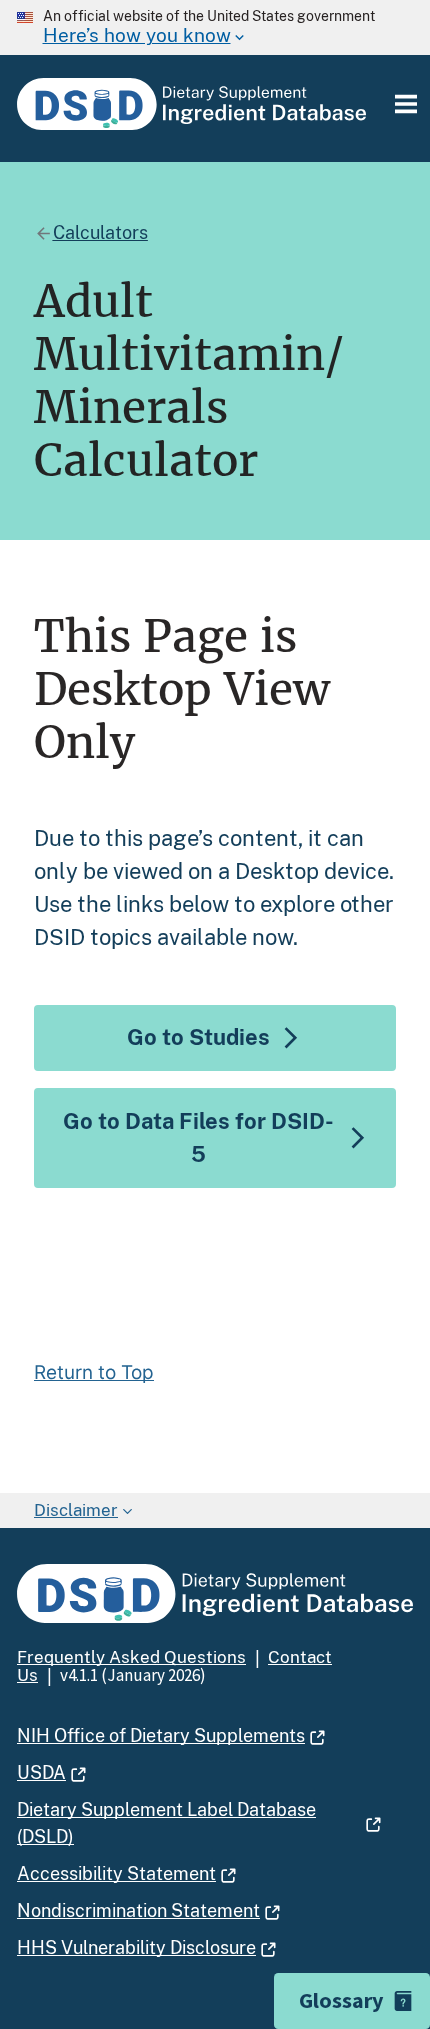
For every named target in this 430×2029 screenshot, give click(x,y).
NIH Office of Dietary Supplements (161, 1735)
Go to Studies (198, 1037)
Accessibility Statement (116, 1873)
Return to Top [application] (94, 1373)
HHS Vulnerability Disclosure (136, 1947)
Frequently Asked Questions (131, 1657)
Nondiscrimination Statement (138, 1910)
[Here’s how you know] (215, 27)
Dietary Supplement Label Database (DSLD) (166, 1823)
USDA (41, 1772)
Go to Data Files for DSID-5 (198, 1137)
